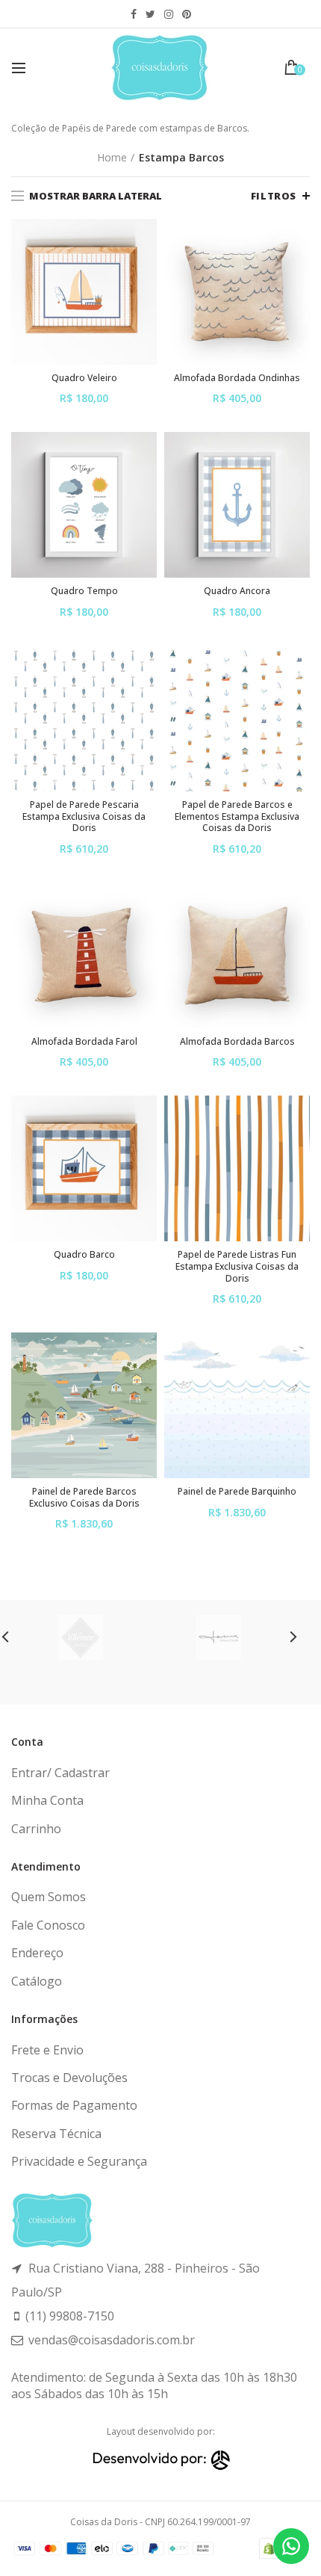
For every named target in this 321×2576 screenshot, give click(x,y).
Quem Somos (49, 1897)
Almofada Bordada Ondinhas (237, 378)
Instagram (169, 14)
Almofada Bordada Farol (84, 1042)
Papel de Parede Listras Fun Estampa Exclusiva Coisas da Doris (237, 1266)
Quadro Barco (84, 1255)
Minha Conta (47, 1800)
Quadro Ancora (237, 591)
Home (112, 157)
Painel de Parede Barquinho (237, 1492)
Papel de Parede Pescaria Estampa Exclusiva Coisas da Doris (84, 816)
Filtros (274, 196)
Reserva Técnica (56, 2134)
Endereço (37, 1953)
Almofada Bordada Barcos (237, 1042)
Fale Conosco (48, 1925)
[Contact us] (291, 2546)
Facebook (134, 14)
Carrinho (36, 1829)
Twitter (150, 14)
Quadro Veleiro (84, 378)
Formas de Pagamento (74, 2105)
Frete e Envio (47, 2050)
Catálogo (37, 1981)
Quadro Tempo (84, 591)
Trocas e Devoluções (69, 2078)
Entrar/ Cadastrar (60, 1773)
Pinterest (187, 14)
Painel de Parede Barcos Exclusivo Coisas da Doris (84, 1497)
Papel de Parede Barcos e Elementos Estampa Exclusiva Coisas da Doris (237, 816)
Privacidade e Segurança (79, 2161)
